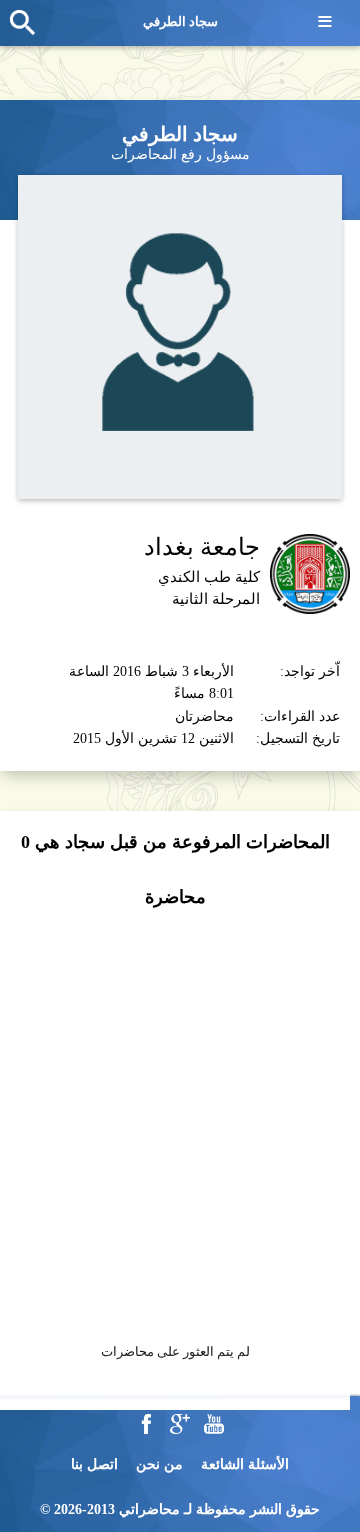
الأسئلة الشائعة (245, 1464)
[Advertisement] (180, 1115)
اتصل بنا (94, 1464)
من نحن (159, 1464)
